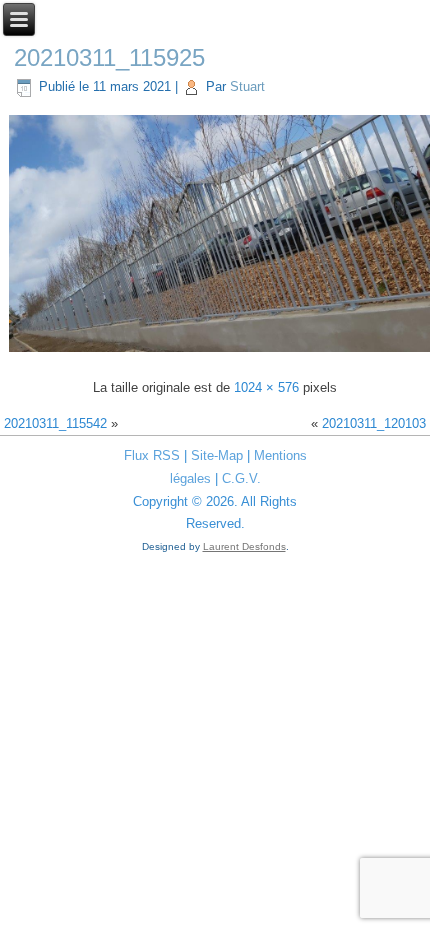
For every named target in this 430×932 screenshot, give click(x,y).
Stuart (247, 86)
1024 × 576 (266, 387)
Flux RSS (152, 455)
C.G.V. (241, 478)
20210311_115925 (109, 57)
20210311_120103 (374, 423)
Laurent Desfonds (244, 546)
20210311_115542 (55, 423)
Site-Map (217, 455)
